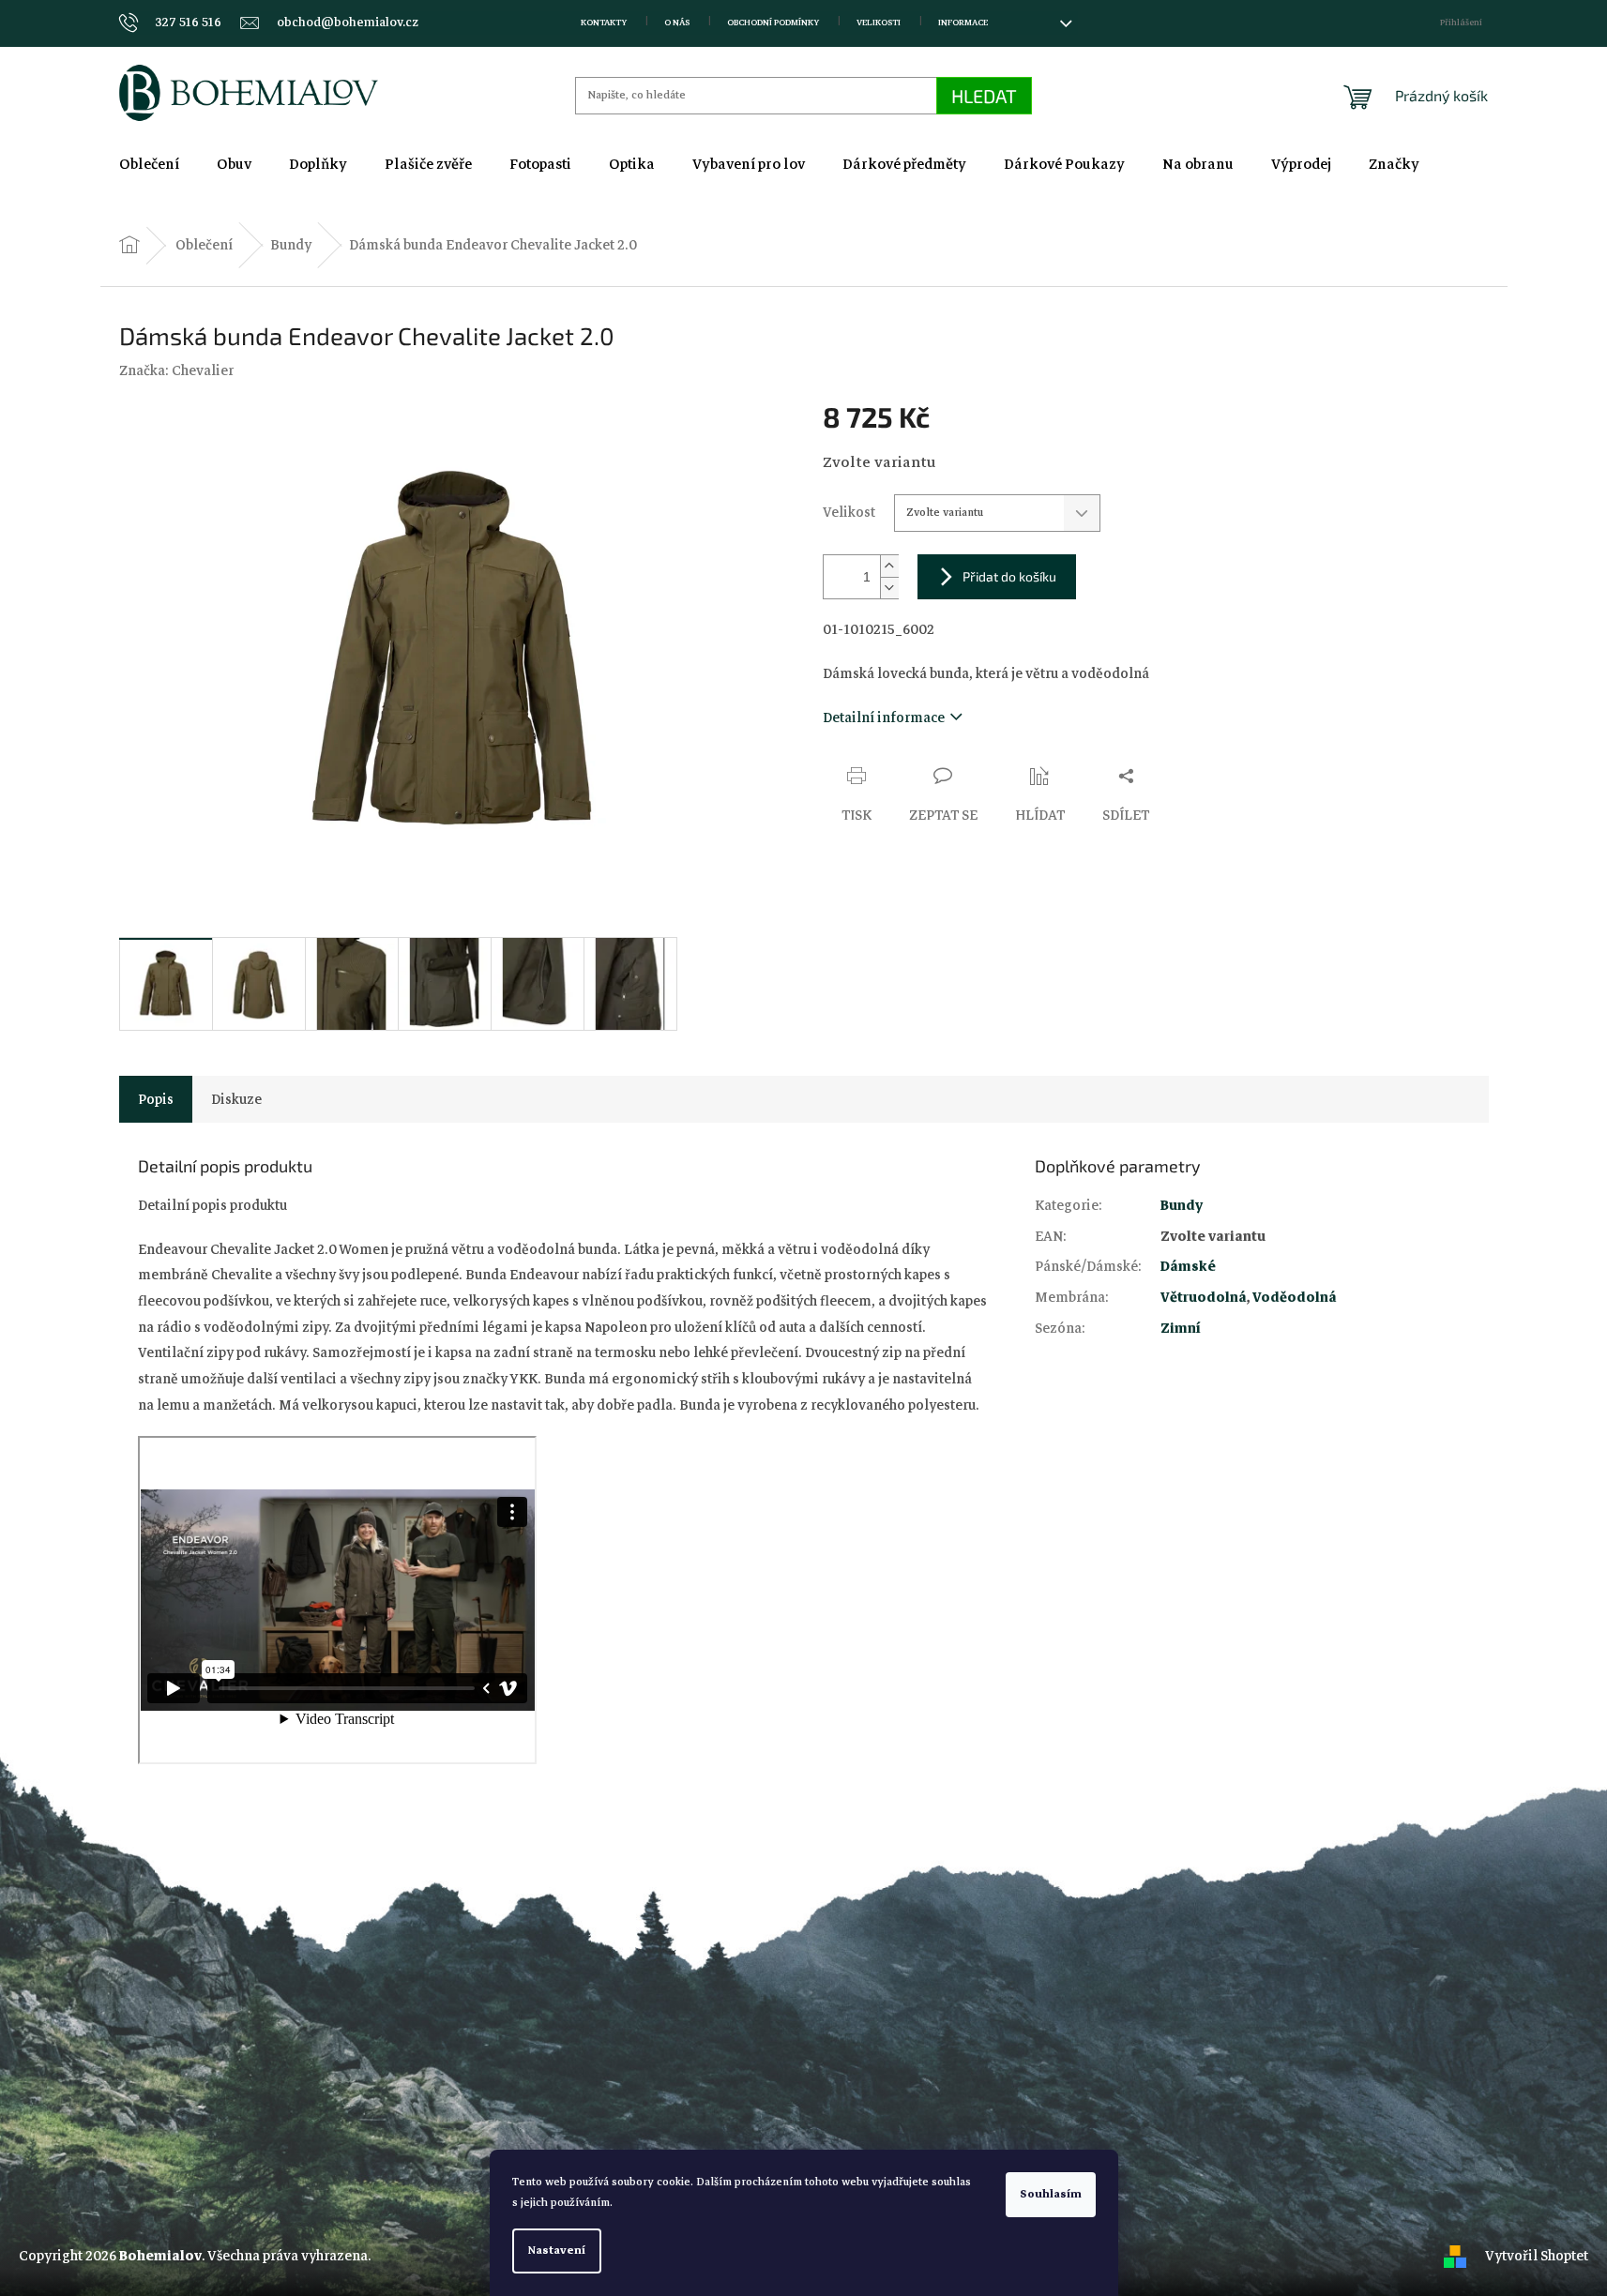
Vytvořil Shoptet (1537, 2256)
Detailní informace (884, 717)
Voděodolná (1295, 1297)
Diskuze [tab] (236, 1099)
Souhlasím (1051, 2194)
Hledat (984, 96)
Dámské (1188, 1266)
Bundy (1182, 1205)
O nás (677, 23)
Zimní (1181, 1328)
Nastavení (557, 2251)
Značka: (176, 370)
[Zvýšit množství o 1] (889, 566)
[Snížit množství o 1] (889, 588)
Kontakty (604, 23)
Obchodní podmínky (773, 23)
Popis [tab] (156, 1099)
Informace (963, 23)
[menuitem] (149, 164)
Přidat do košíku (1009, 576)
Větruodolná (1204, 1297)
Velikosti (879, 23)
